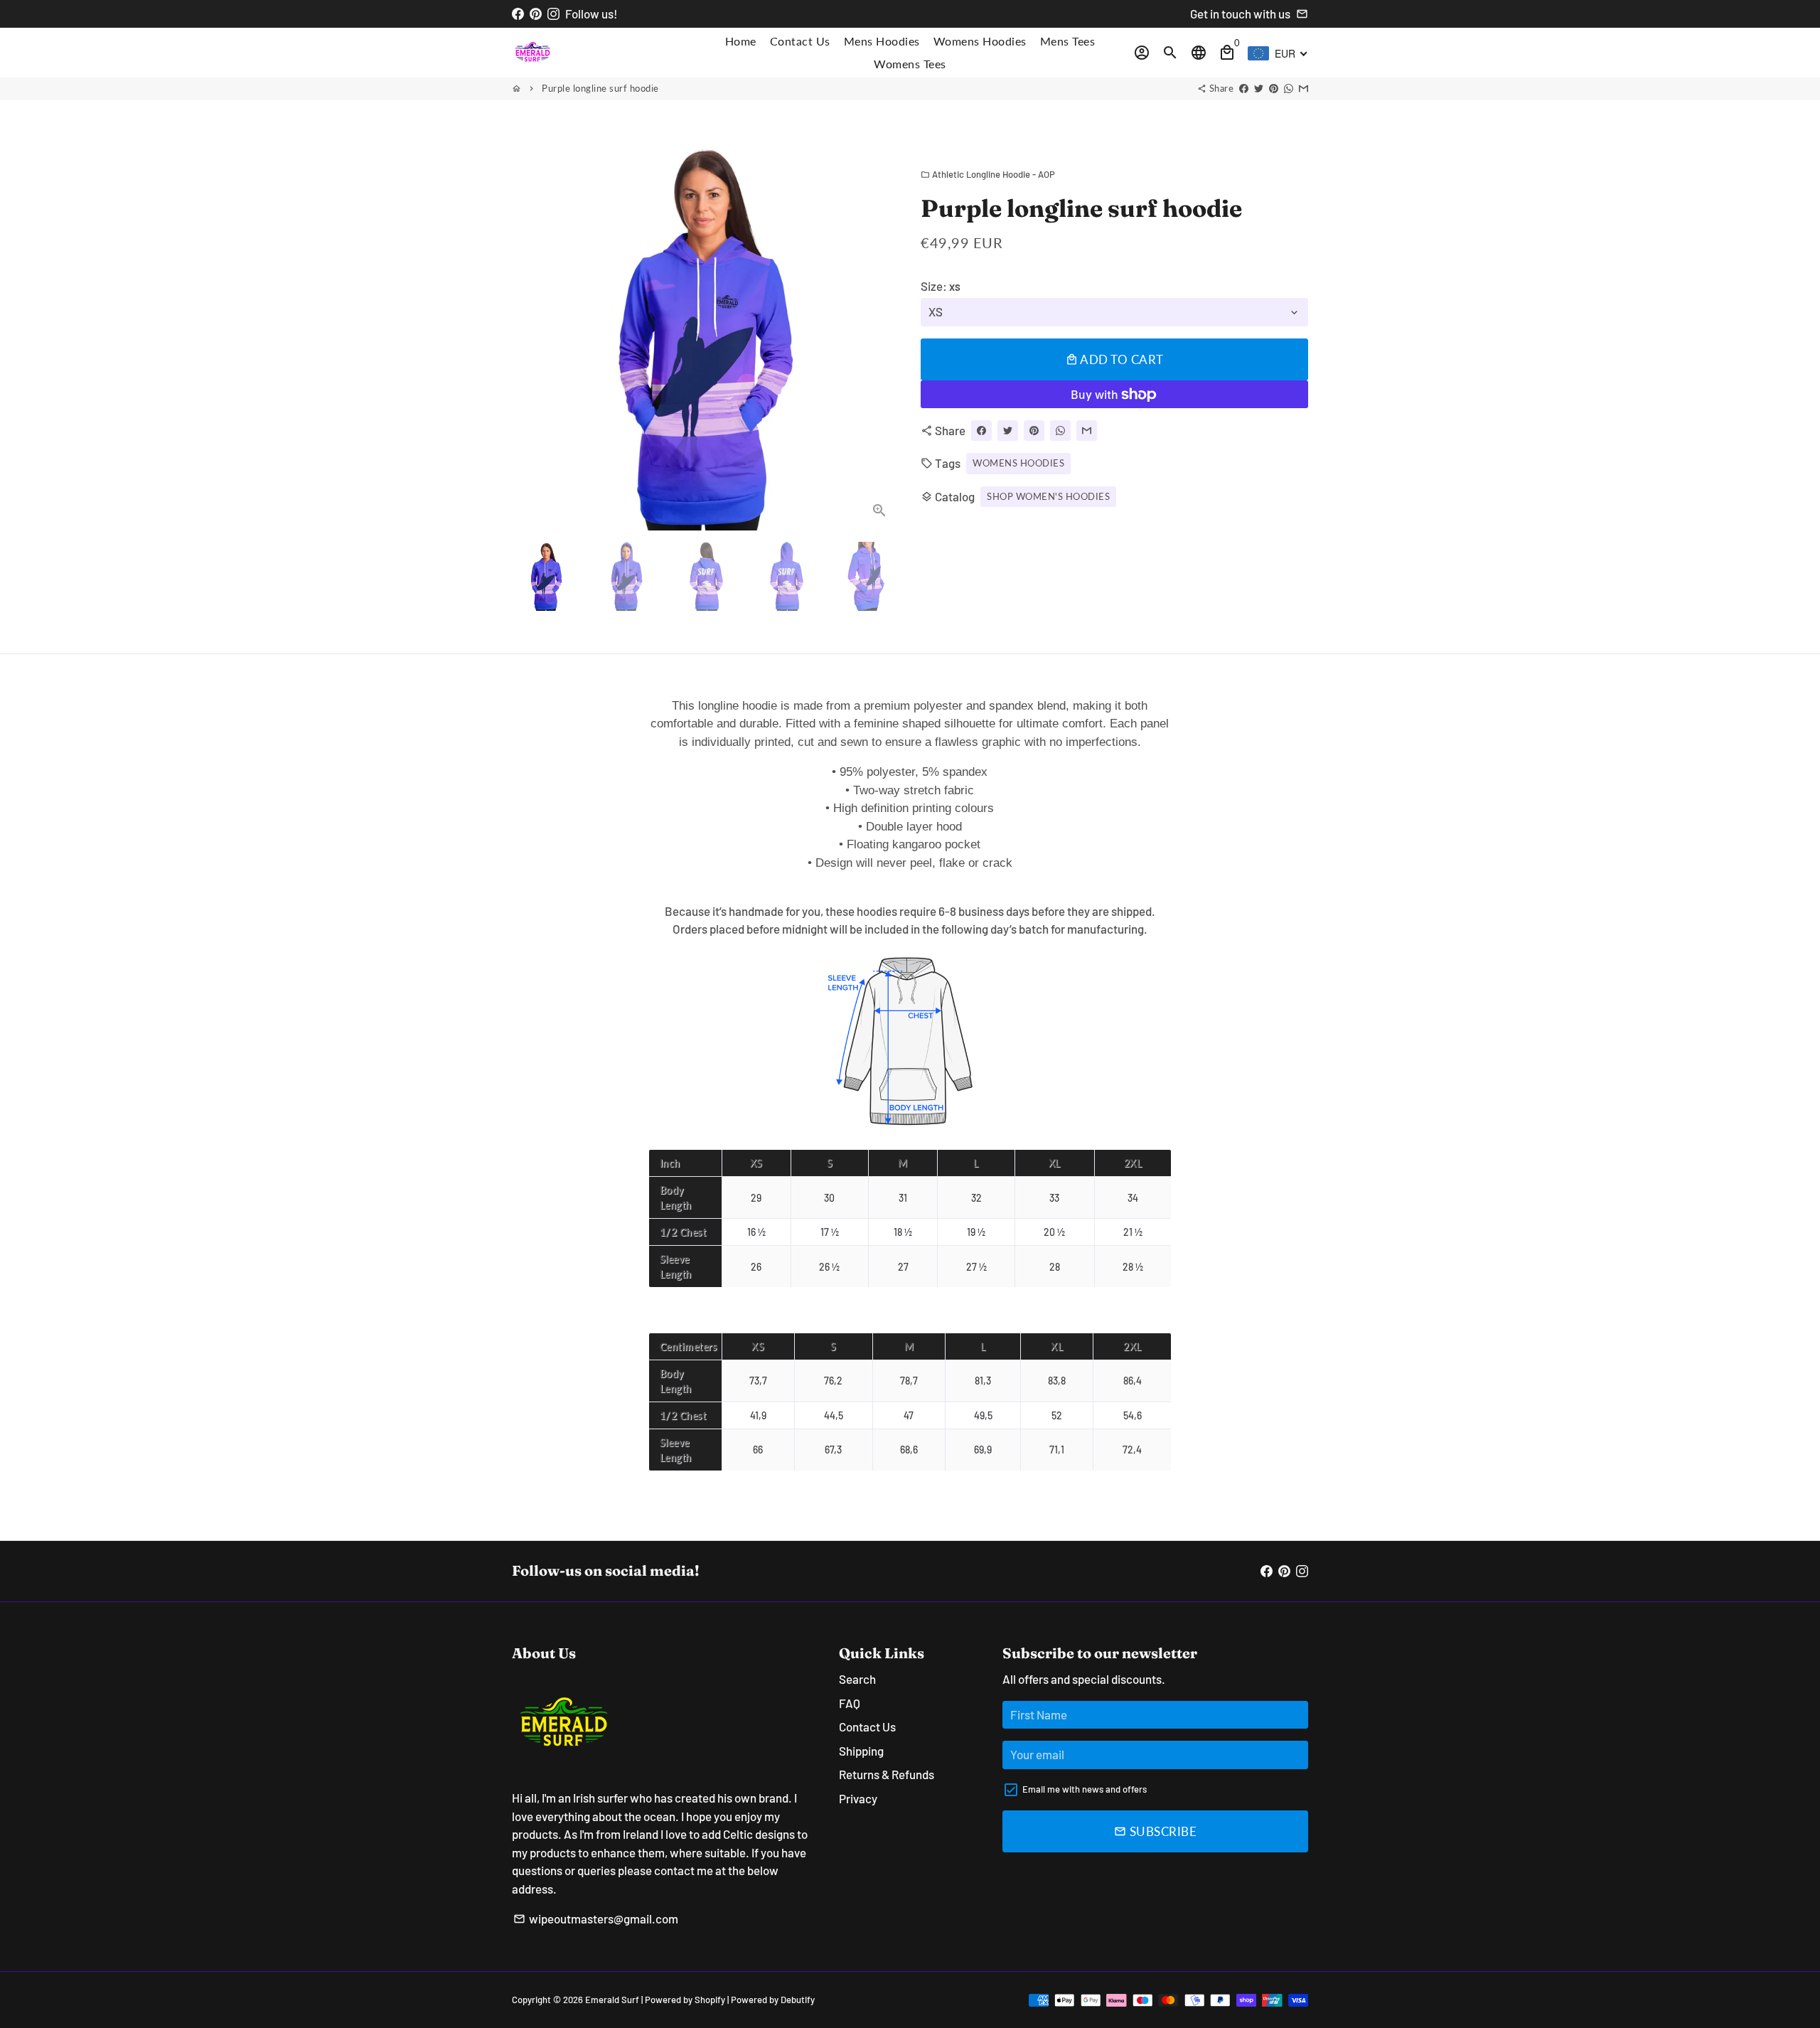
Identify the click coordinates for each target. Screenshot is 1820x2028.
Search (857, 1679)
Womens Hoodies (980, 41)
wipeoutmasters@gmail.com (596, 1918)
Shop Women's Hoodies (1048, 496)
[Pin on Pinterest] (1274, 88)
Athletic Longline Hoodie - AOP (988, 174)
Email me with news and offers (1085, 1789)
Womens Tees (910, 64)
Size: (941, 286)
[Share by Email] (1304, 88)
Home (741, 41)
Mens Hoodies (882, 41)
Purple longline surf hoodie (600, 88)
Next (880, 337)
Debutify (798, 2000)
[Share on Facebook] (1244, 88)
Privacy (858, 1798)
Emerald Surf (612, 2000)
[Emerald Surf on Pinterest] (536, 14)
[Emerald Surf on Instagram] (553, 14)
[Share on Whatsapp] (1289, 88)
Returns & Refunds (887, 1774)
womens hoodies (1018, 463)
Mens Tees (1068, 41)
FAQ (850, 1703)
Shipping (861, 1751)
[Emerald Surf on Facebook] (518, 14)
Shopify (710, 2000)
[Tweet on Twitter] (1259, 88)
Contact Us (800, 41)
